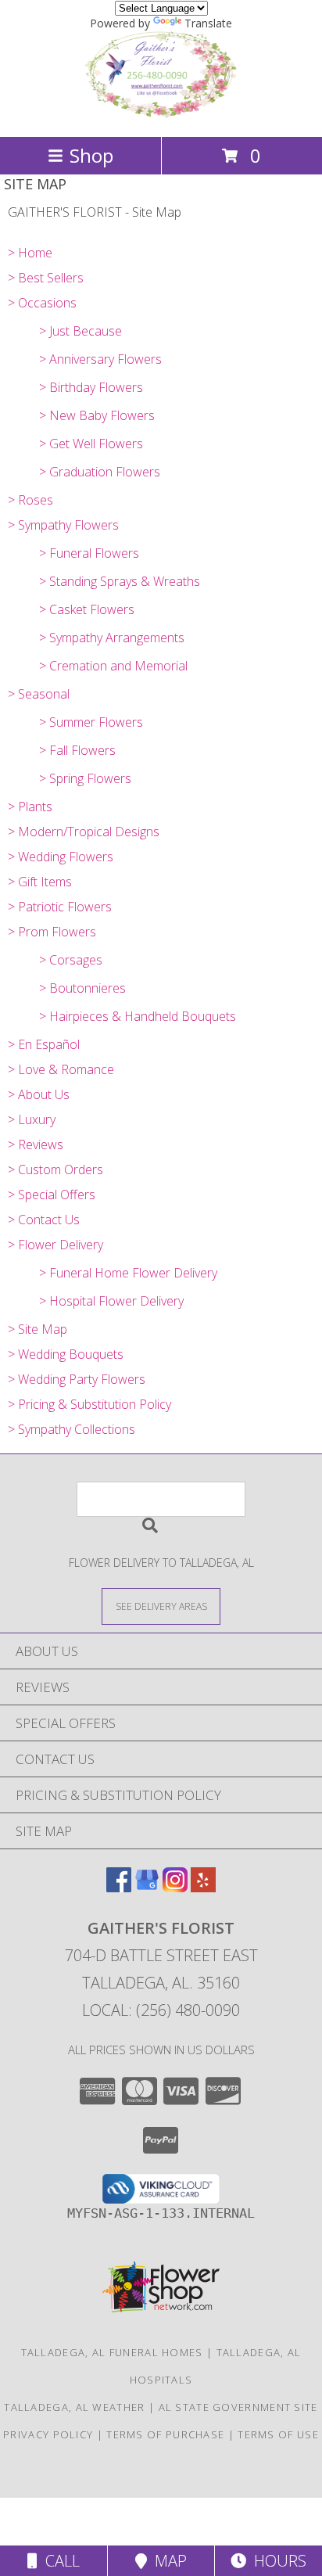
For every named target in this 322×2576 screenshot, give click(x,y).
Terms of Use (278, 2434)
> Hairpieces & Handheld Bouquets (138, 1016)
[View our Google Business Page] (147, 1887)
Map (167, 2561)
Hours (276, 2561)
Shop (91, 155)
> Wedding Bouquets (66, 1354)
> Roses (30, 500)
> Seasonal (39, 694)
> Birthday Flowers (91, 387)
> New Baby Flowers (97, 415)
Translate (208, 23)
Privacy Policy (48, 2434)
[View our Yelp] (203, 1887)
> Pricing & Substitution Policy (89, 1404)
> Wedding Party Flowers (77, 1379)
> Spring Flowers (85, 778)
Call (59, 2561)
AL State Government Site (238, 2407)
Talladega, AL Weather (74, 2407)
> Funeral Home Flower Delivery (128, 1273)
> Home (30, 253)
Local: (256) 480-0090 (161, 2010)
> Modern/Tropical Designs (84, 832)
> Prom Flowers (52, 932)
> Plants (30, 807)
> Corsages (71, 960)
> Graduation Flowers (100, 472)
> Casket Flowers (87, 609)
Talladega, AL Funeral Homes (112, 2352)
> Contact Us (44, 1220)
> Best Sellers (46, 278)
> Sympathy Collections (72, 1429)
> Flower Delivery (55, 1245)
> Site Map (38, 1329)
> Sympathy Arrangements (112, 638)
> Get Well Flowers (91, 444)
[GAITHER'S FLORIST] (161, 114)
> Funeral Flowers (89, 553)
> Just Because (80, 331)
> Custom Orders (55, 1169)
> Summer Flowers (91, 722)
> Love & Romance (61, 1069)
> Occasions (42, 303)
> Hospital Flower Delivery (111, 1301)
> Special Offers (52, 1195)
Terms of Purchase (165, 2434)
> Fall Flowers (77, 750)
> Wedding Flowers (61, 857)
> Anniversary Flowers (100, 359)
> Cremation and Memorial (113, 666)
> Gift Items (40, 882)
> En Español (44, 1044)
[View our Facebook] (119, 1887)
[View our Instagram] (175, 1887)
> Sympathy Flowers (63, 525)
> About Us (39, 1094)
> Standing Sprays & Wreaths (120, 581)
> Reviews (36, 1144)
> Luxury (32, 1119)
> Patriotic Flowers (60, 907)
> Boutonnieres (82, 988)
